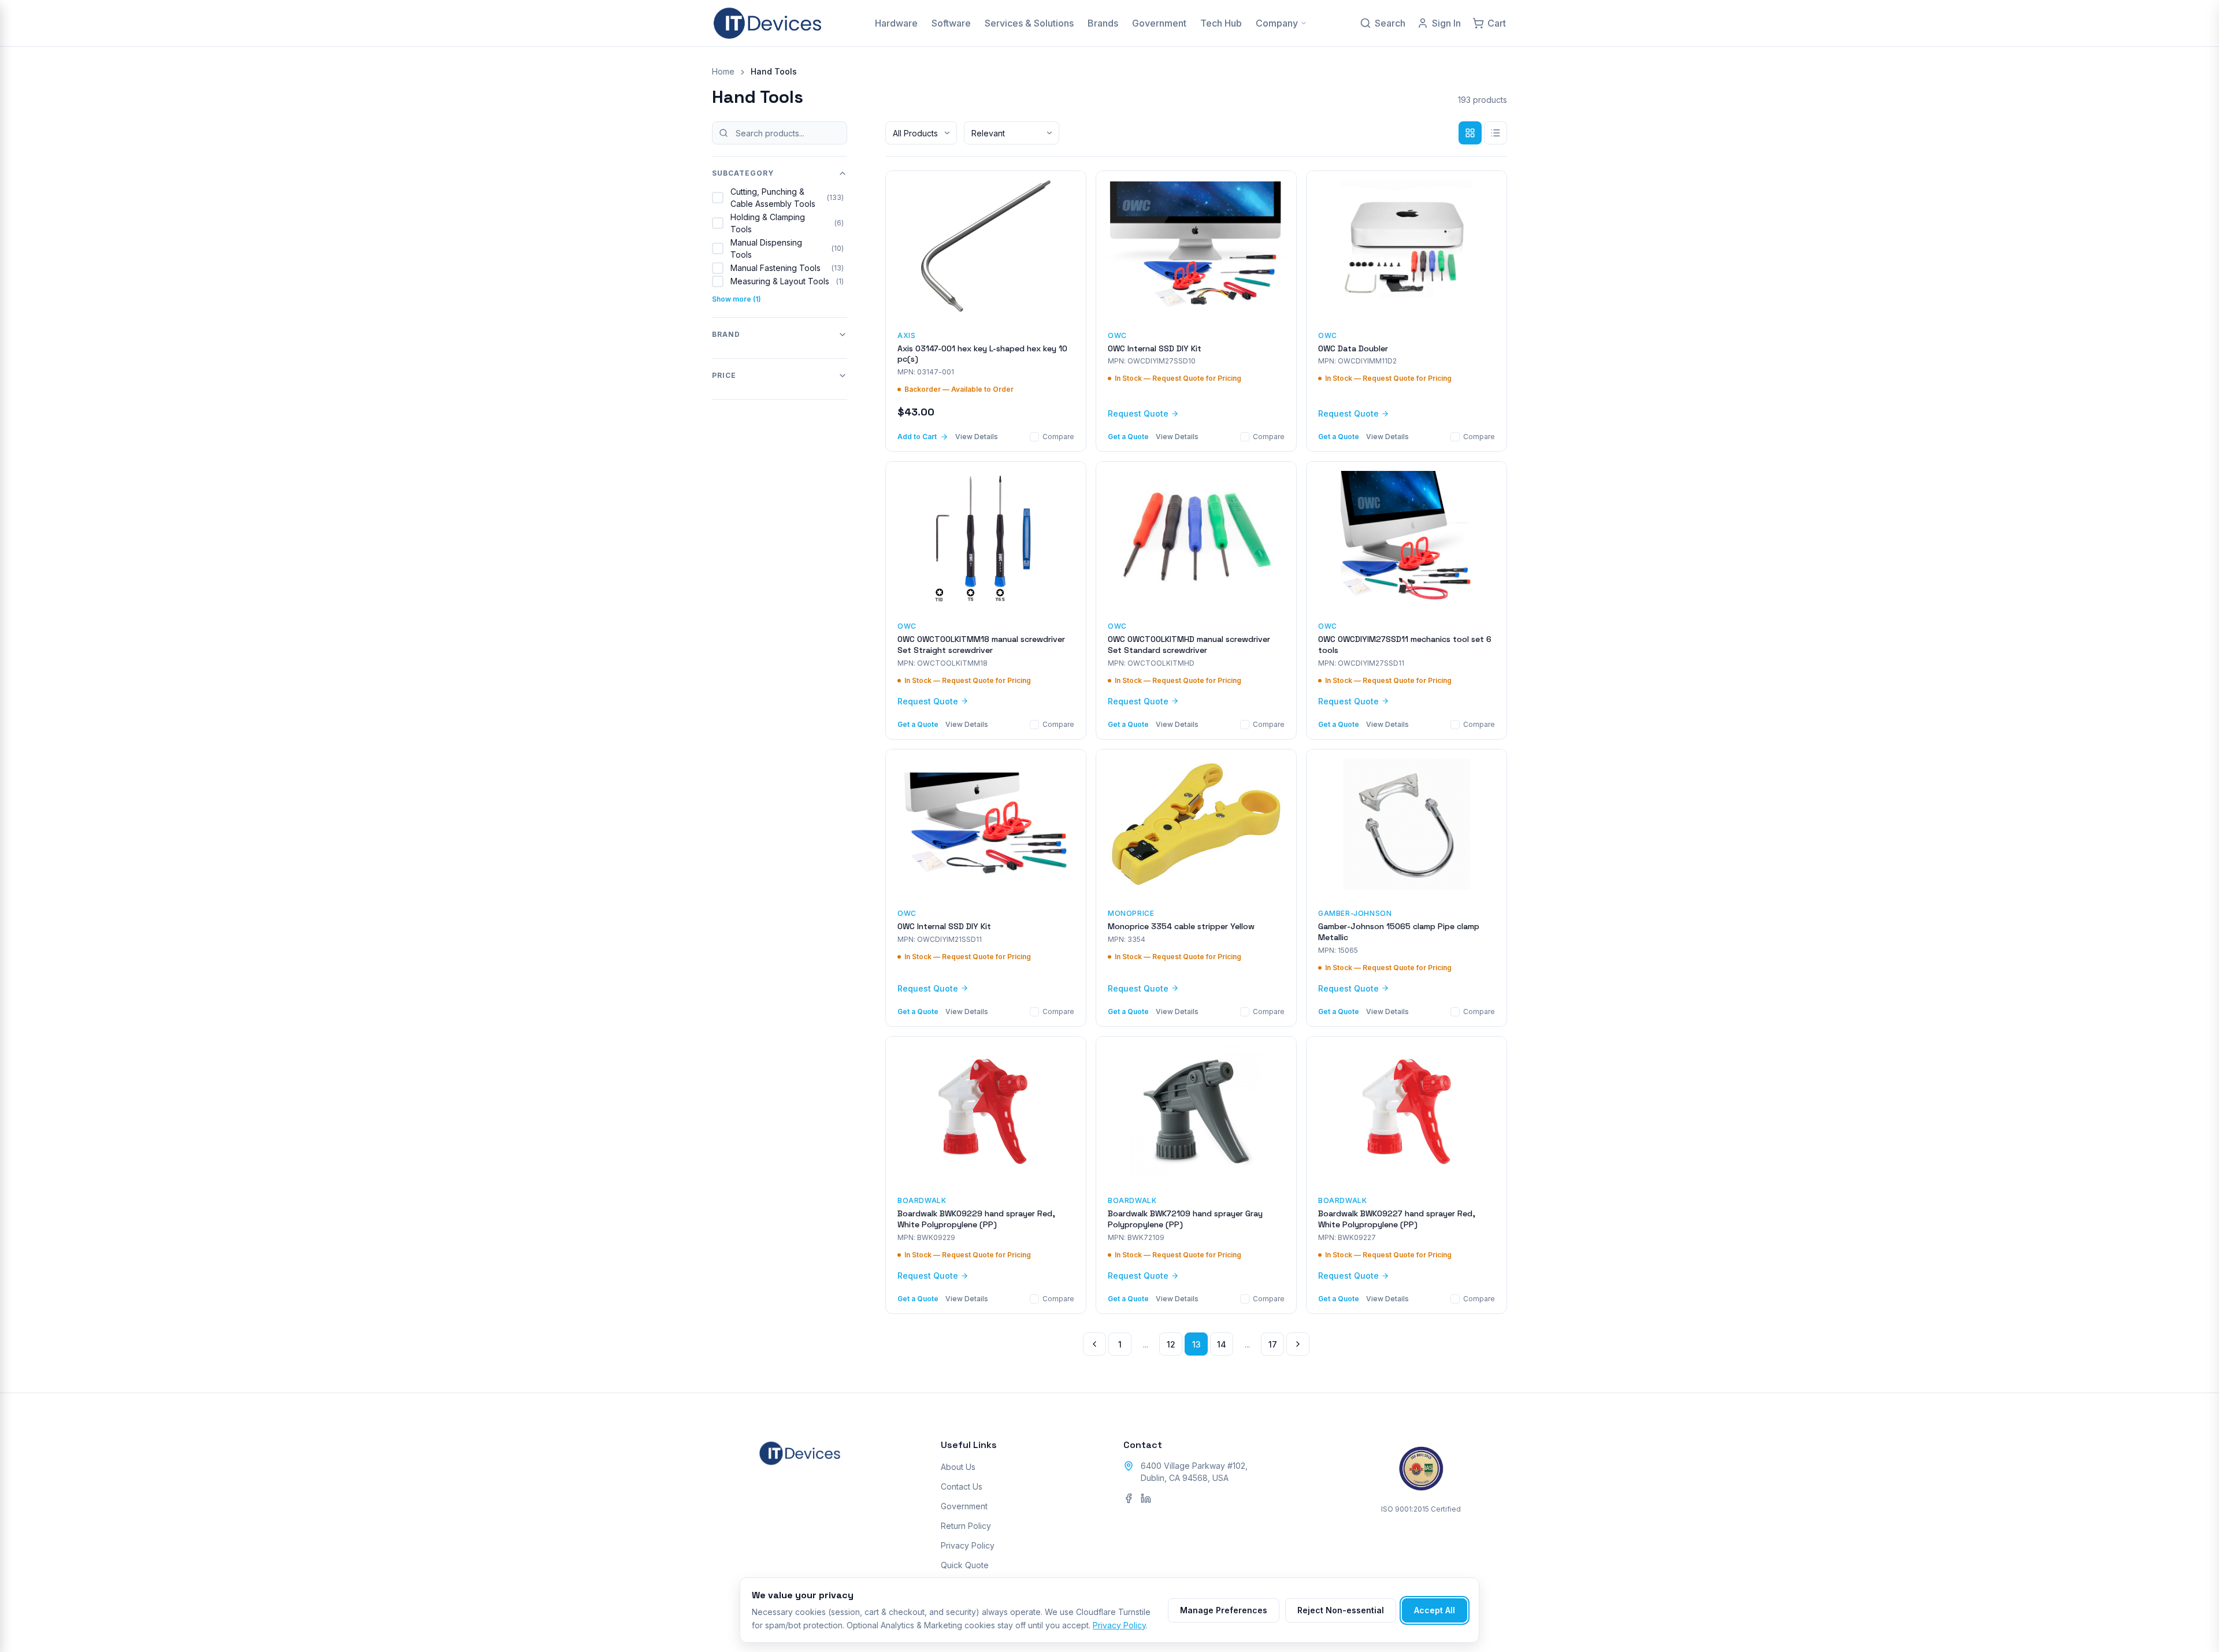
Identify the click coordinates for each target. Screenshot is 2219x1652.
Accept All (1435, 1610)
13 (1196, 1344)
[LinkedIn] (1146, 1498)
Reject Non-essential (1341, 1610)
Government (1159, 23)
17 (1273, 1344)
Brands (1103, 23)
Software (951, 23)
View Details (977, 437)
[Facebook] (1129, 1498)
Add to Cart (917, 437)
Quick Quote (965, 1565)
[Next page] (1298, 1344)
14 (1222, 1344)
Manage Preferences (1224, 1610)
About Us (958, 1467)
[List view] (1496, 133)
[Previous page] (1094, 1344)
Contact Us (962, 1486)
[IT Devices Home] (767, 23)
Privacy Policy (968, 1545)
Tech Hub (1221, 23)
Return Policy (966, 1526)
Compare (1058, 437)
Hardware (896, 23)
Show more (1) (736, 299)
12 (1171, 1344)
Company (1277, 23)
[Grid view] (1470, 133)
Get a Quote (1128, 437)
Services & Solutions (1029, 23)
